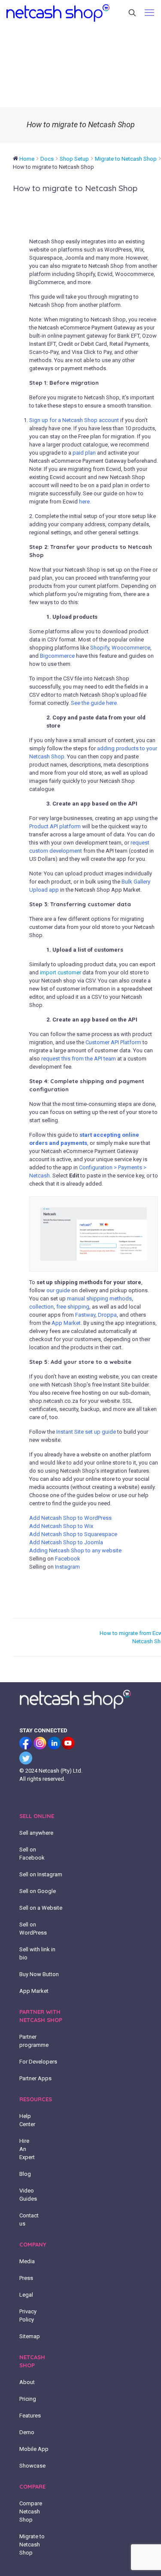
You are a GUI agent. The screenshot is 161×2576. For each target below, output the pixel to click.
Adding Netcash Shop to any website (75, 1550)
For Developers (38, 2062)
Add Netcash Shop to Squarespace (73, 1534)
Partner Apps (35, 2078)
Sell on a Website (41, 1908)
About (27, 2382)
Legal (26, 2295)
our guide (58, 1290)
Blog (25, 2174)
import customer (61, 972)
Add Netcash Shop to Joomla (66, 1542)
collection (41, 1307)
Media (27, 2261)
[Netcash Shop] (58, 13)
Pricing (28, 2399)
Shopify (100, 648)
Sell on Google (38, 1891)
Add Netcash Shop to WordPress (70, 1518)
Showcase (32, 2466)
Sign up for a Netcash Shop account (74, 420)
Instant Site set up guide (86, 1432)
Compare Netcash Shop (31, 2512)
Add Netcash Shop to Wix (61, 1526)
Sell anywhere (36, 1833)
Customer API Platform (113, 1042)
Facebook (68, 1559)
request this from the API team (79, 1059)
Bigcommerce (57, 656)
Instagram (67, 1567)
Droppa (107, 1315)
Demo (27, 2432)
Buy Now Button (39, 1974)
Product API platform (55, 826)
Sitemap (30, 2336)
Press (26, 2278)
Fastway (85, 1315)
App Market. (67, 1323)
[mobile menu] (149, 13)
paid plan (84, 453)
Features (30, 2416)
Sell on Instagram (41, 1874)
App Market (34, 1991)
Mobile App (34, 2449)
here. (85, 502)
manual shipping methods (99, 1298)
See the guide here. (94, 703)
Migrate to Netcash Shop (32, 2545)
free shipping (73, 1307)
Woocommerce (131, 648)
